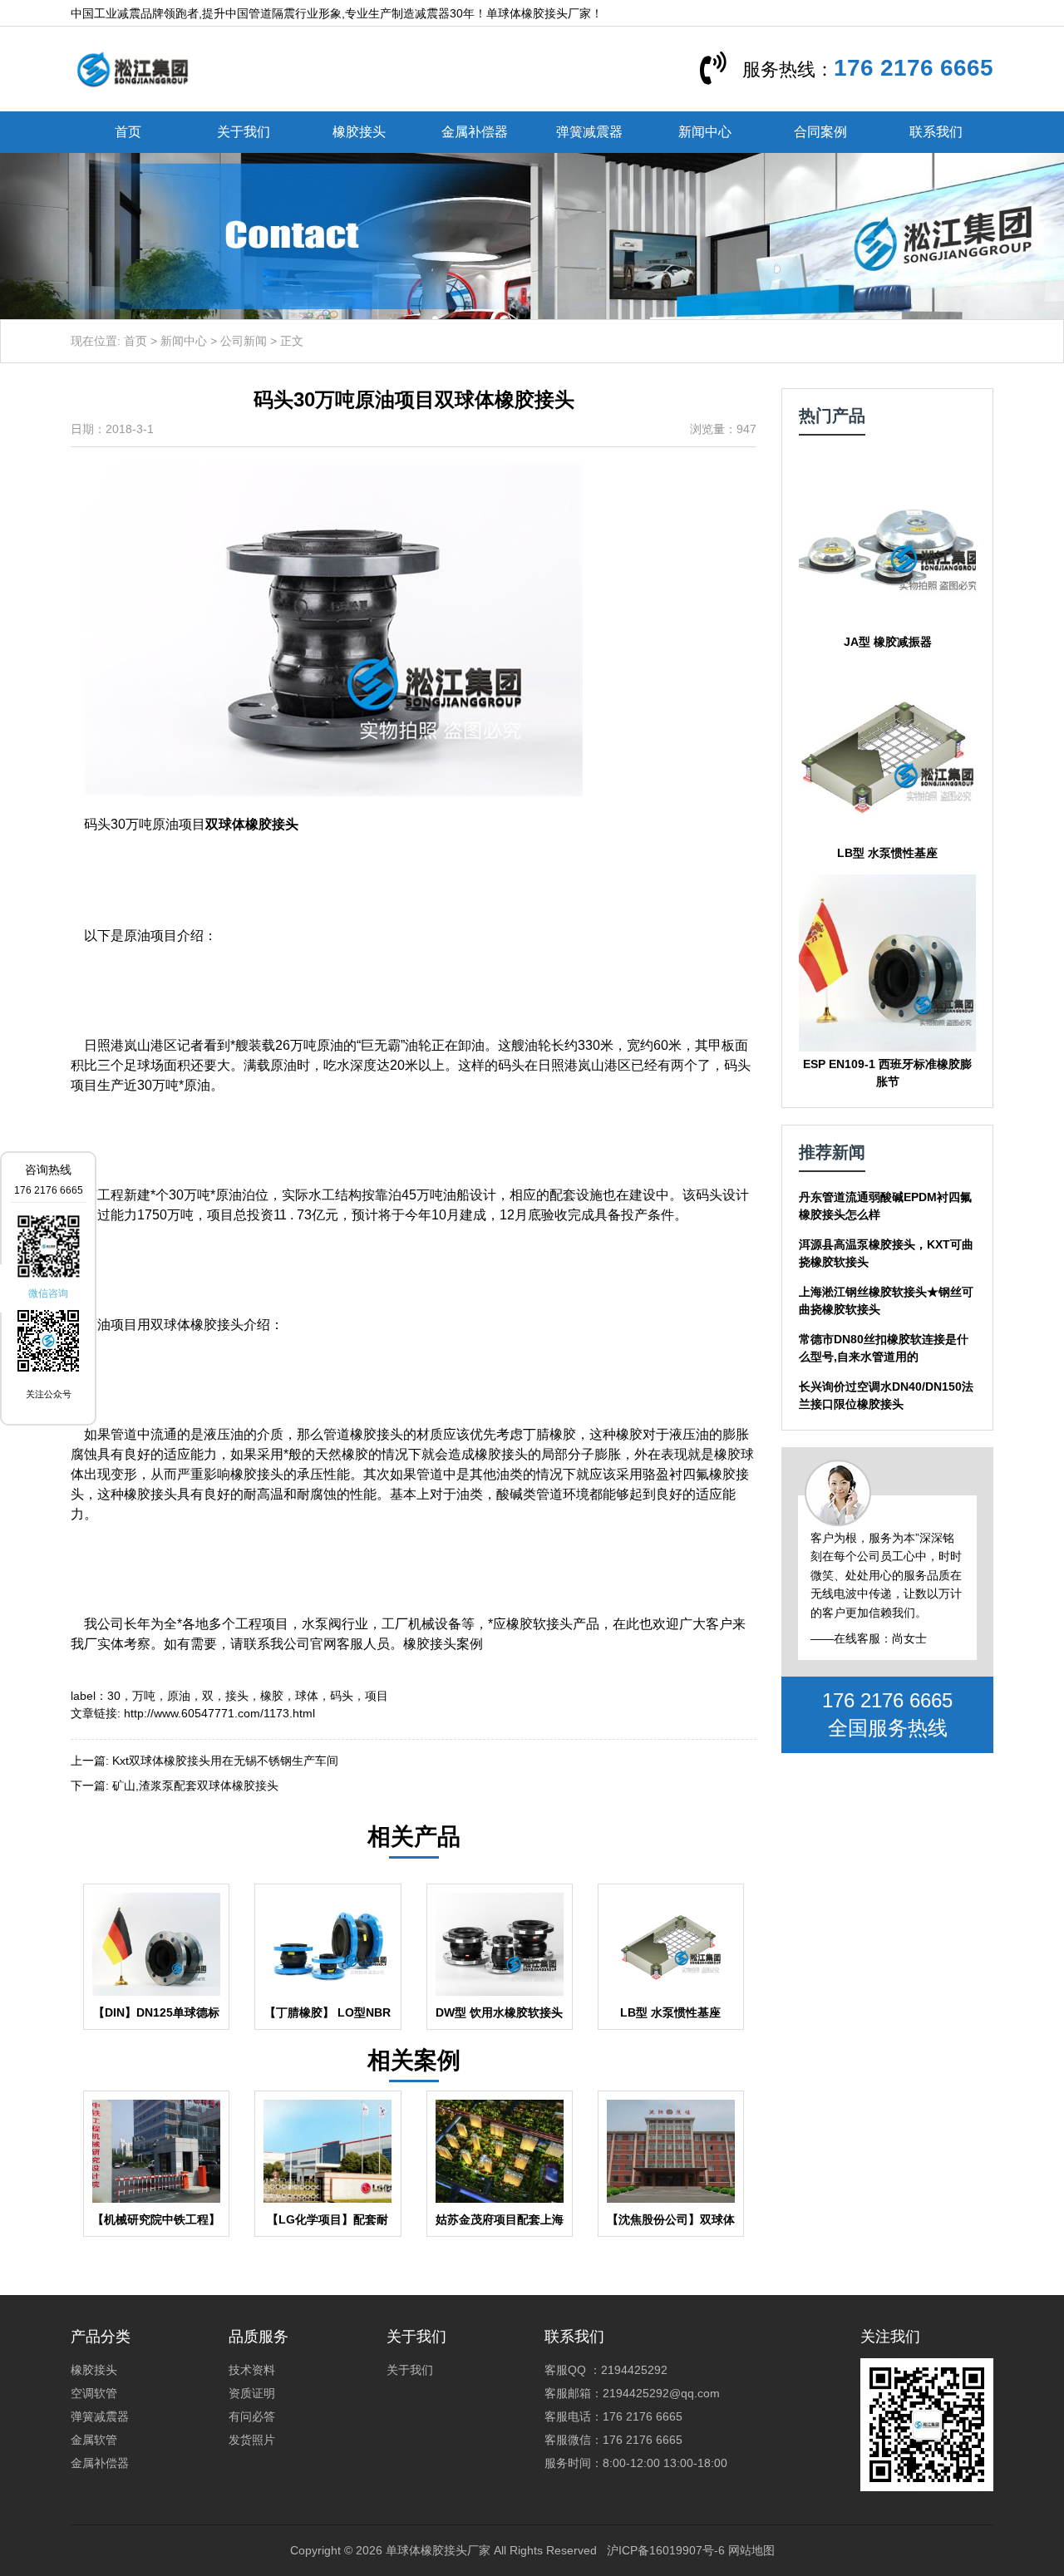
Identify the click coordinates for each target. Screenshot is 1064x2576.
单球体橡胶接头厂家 (438, 2550)
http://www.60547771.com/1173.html (219, 1713)
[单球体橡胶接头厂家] (132, 68)
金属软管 (94, 2440)
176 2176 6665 (914, 68)
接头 (237, 1696)
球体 (307, 1696)
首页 (128, 132)
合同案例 (820, 132)
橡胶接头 (359, 132)
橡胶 (272, 1696)
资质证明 (252, 2393)
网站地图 (751, 2550)
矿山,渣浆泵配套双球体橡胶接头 (195, 1785)
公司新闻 (244, 341)
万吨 (144, 1696)
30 (114, 1696)
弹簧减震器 (589, 132)
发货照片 (252, 2440)
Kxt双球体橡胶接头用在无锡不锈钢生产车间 (225, 1761)
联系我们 (936, 132)
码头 (342, 1696)
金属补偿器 (475, 132)
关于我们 (244, 132)
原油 (179, 1696)
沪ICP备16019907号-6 (666, 2550)
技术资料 (252, 2370)
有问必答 (252, 2416)
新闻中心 (705, 132)
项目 (377, 1696)
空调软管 (94, 2393)
